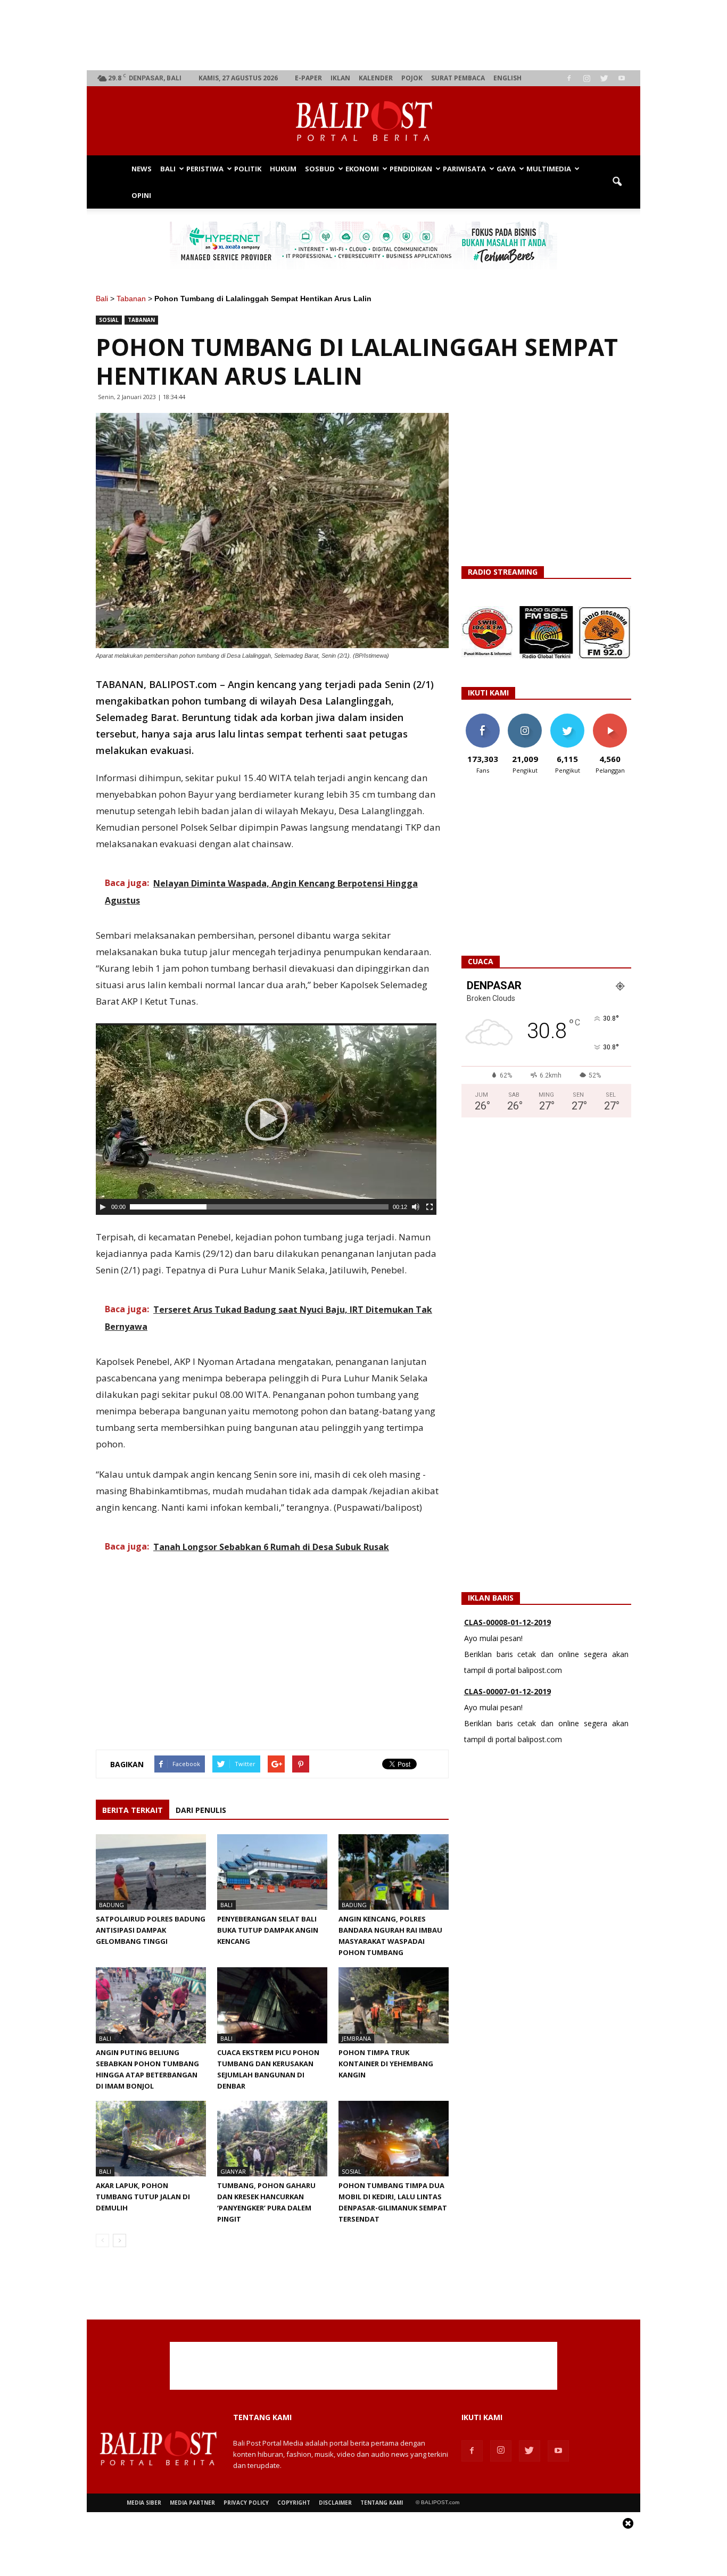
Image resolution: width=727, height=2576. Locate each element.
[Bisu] (416, 1207)
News (142, 169)
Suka (482, 718)
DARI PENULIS (201, 1810)
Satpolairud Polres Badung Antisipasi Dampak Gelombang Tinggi (151, 1930)
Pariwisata (464, 169)
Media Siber (144, 2503)
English (507, 78)
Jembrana (356, 2038)
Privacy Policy (246, 2503)
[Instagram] (586, 78)
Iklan (340, 78)
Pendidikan (411, 169)
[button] (617, 182)
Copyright (294, 2503)
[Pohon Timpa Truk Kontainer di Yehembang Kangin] (394, 2005)
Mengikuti (525, 718)
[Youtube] (622, 78)
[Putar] (103, 1207)
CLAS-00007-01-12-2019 (507, 1691)
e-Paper (308, 78)
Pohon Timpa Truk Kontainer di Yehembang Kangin (386, 2064)
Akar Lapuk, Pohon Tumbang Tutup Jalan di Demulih (143, 2197)
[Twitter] (604, 78)
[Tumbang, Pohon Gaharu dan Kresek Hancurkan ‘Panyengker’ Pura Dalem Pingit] (272, 2139)
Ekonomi (362, 169)
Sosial (109, 320)
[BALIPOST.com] (363, 121)
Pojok (412, 78)
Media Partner (192, 2503)
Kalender (376, 78)
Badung (111, 1905)
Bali (168, 169)
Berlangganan (614, 718)
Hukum (283, 169)
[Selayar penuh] (429, 1207)
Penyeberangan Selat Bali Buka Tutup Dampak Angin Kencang (268, 1930)
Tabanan (131, 299)
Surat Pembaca (458, 78)
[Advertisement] (364, 35)
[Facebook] (569, 78)
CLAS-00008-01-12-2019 (507, 1622)
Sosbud (320, 169)
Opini (141, 195)
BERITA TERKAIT (133, 1810)
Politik (248, 169)
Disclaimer (335, 2503)
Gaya (506, 169)
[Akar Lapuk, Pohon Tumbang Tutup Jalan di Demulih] (151, 2139)
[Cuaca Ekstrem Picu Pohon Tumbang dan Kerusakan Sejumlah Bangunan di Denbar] (272, 2005)
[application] (266, 1119)
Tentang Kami (382, 2503)
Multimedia (549, 169)
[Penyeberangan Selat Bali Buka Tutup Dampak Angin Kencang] (272, 1872)
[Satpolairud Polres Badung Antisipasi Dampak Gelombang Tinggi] (151, 1872)
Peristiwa (205, 169)
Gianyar (233, 2171)
